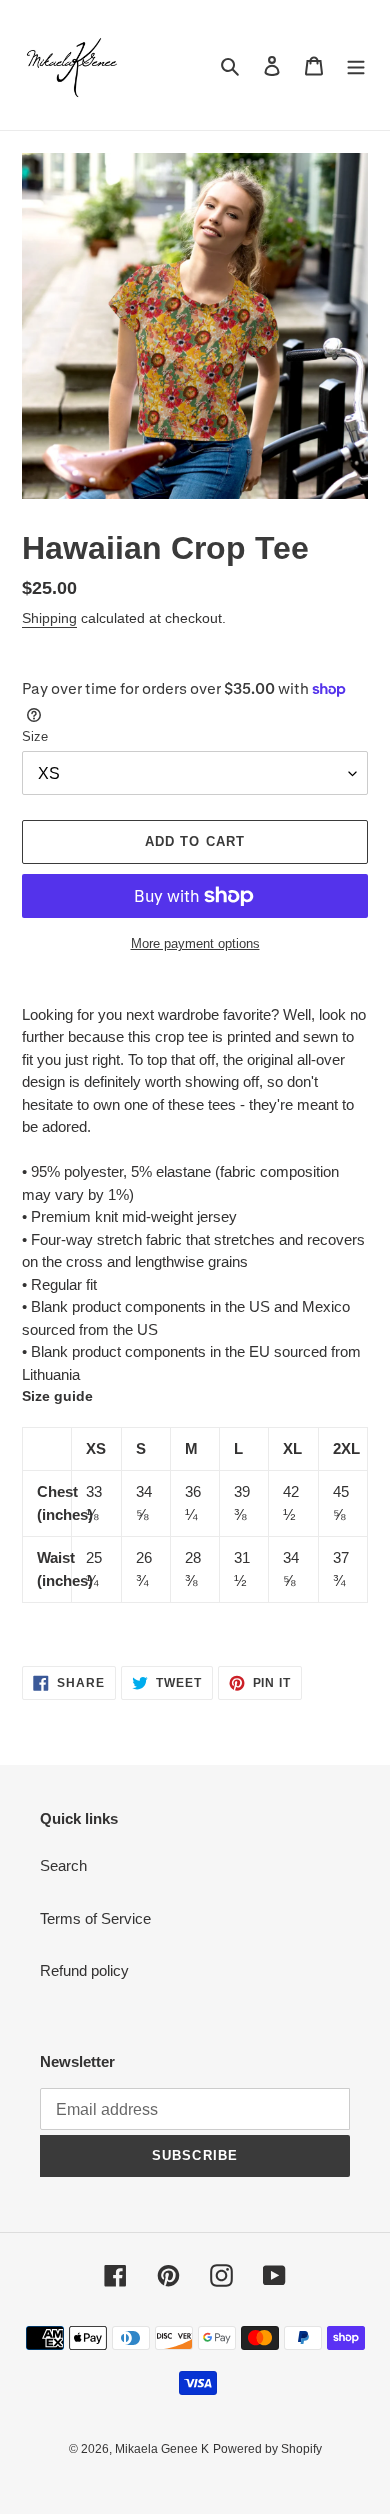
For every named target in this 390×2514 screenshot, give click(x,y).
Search (63, 1865)
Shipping (49, 618)
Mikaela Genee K (162, 2449)
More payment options (195, 943)
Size (35, 736)
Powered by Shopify (267, 2449)
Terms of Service (95, 1918)
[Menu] (356, 65)
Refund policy (84, 1970)
